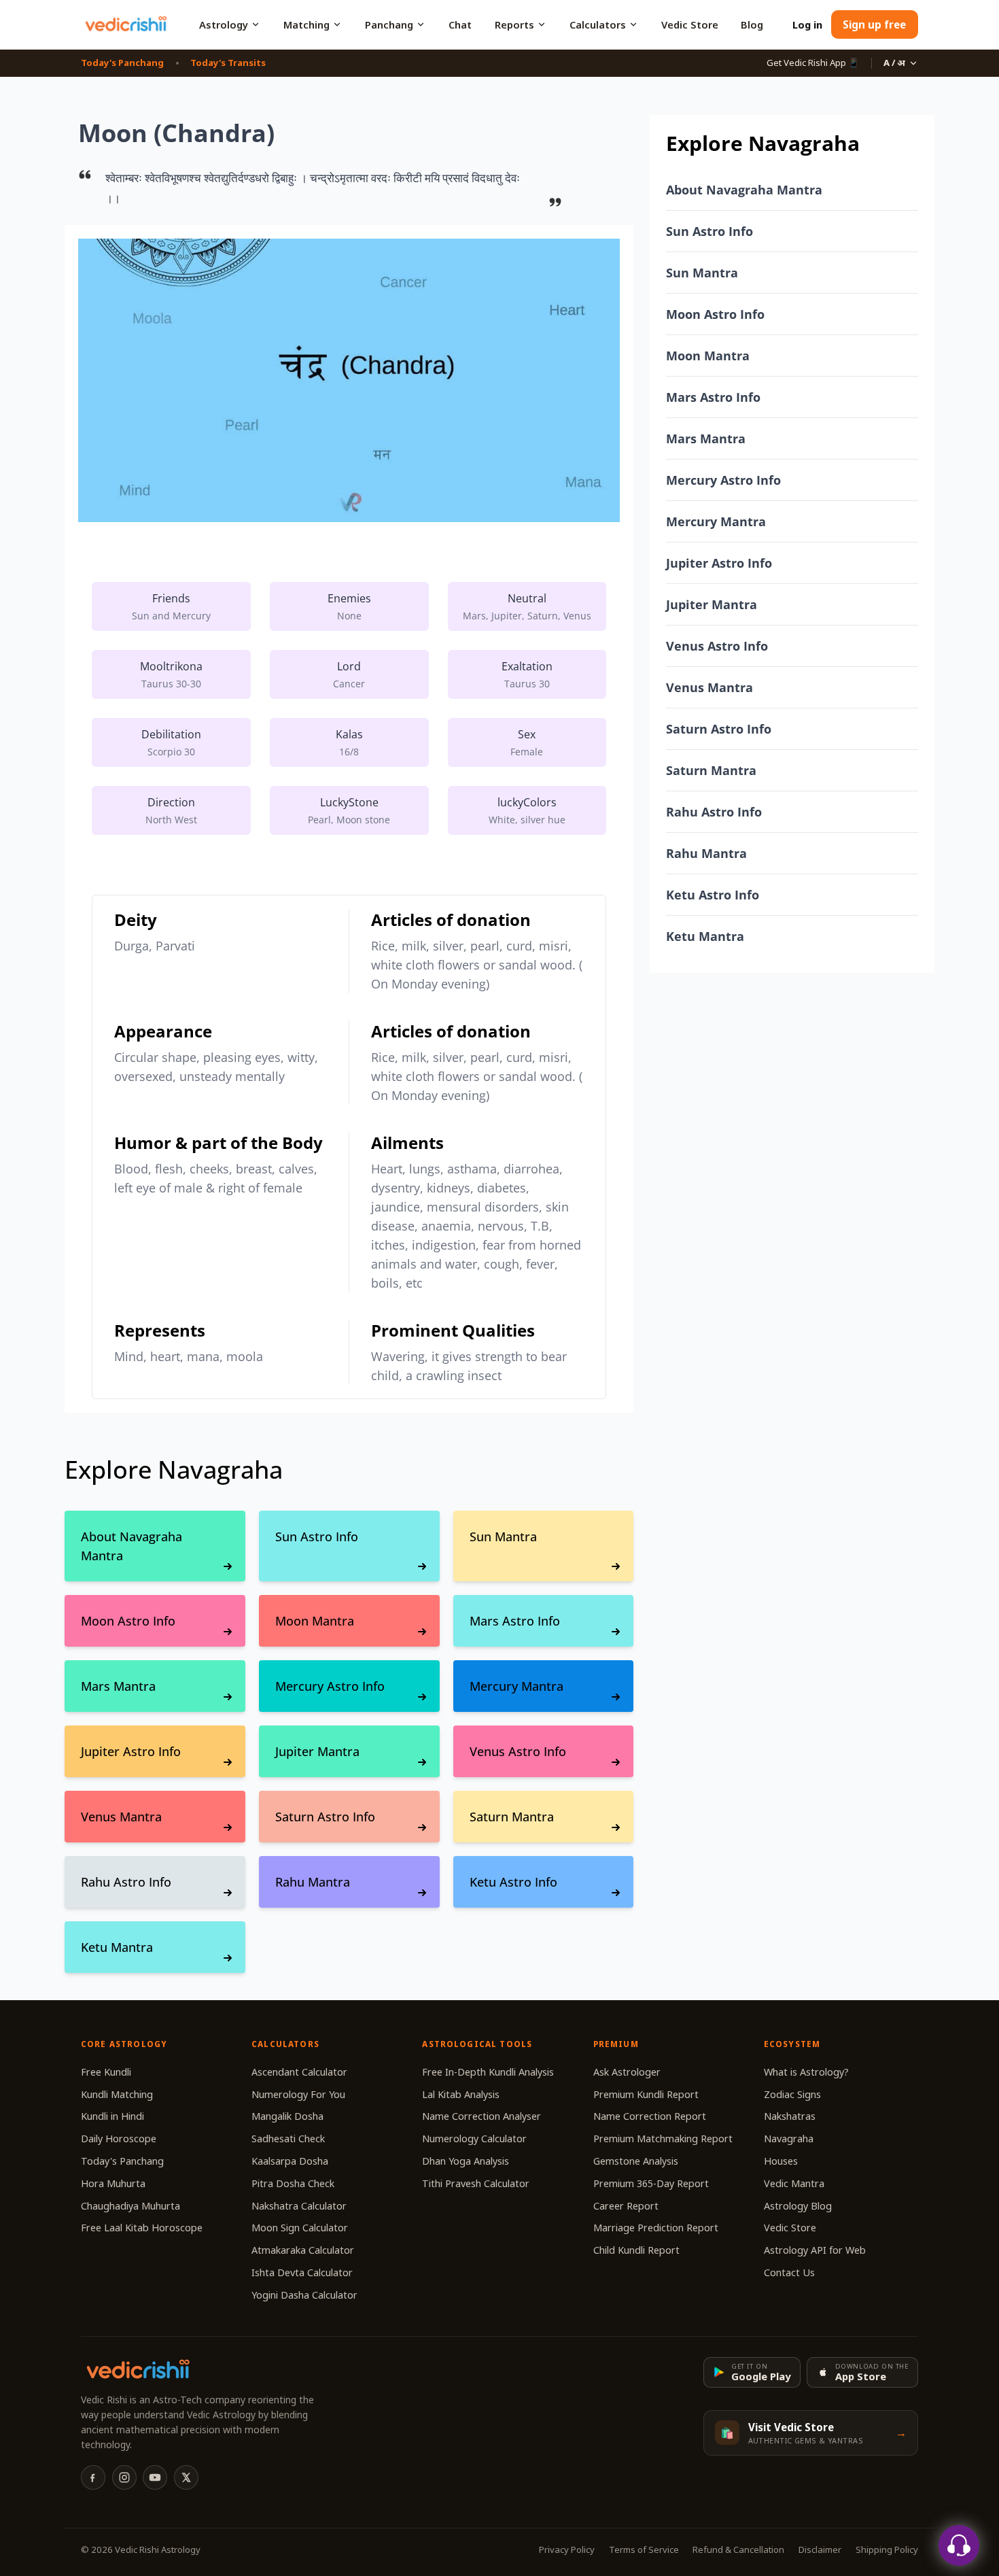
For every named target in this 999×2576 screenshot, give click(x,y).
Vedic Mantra (794, 2183)
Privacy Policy (567, 2549)
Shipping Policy (887, 2549)
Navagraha (789, 2139)
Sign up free (874, 24)
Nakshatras (790, 2116)
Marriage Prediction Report (656, 2228)
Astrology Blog (798, 2206)
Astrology (224, 24)
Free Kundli (106, 2072)
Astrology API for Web (815, 2250)
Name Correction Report (650, 2116)
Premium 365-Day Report (651, 2183)
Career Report (626, 2206)
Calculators (598, 24)
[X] (186, 2477)
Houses (781, 2161)
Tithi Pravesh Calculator (476, 2183)
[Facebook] (93, 2477)
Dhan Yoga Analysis (466, 2161)
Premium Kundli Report (646, 2094)
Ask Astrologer (627, 2072)
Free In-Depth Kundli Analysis (488, 2072)
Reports (514, 24)
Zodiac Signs (792, 2094)
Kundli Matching (117, 2094)
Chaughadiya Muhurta (130, 2206)
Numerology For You (298, 2094)
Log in (807, 24)
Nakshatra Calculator (299, 2206)
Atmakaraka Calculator (303, 2250)
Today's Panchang (122, 63)
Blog (752, 24)
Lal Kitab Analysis (461, 2094)
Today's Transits (228, 63)
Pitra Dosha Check (293, 2183)
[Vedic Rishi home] (125, 24)
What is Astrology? (806, 2072)
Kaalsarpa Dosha (290, 2161)
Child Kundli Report (636, 2250)
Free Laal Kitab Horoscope (142, 2228)
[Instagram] (124, 2477)
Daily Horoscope (119, 2139)
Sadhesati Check (288, 2139)
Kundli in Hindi (112, 2116)
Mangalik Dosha (287, 2116)
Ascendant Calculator (299, 2072)
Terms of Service (644, 2549)
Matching (306, 24)
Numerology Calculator (474, 2139)
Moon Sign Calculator (300, 2228)
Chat (460, 24)
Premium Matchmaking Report (663, 2139)
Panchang (389, 24)
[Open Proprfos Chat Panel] (959, 2545)
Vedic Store (690, 24)
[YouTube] (155, 2477)
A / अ (894, 63)
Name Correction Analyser (481, 2116)
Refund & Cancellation (738, 2549)
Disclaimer (820, 2549)
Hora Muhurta (113, 2183)
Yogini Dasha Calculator (304, 2295)
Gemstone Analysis (636, 2161)
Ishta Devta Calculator (302, 2272)
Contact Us (789, 2272)
